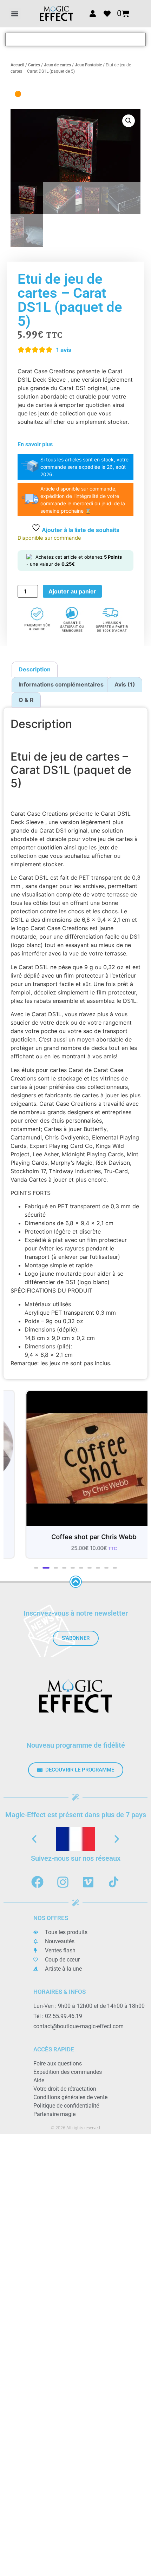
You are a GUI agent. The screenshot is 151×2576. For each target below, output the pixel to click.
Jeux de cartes (57, 65)
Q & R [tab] (26, 700)
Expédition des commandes (68, 2072)
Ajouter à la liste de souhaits (80, 530)
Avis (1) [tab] (125, 684)
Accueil (17, 65)
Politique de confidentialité (66, 2106)
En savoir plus (35, 444)
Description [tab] (35, 669)
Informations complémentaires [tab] (61, 684)
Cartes (34, 65)
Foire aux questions (58, 2064)
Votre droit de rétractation (65, 2089)
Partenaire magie (54, 2114)
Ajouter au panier (72, 591)
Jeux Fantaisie (88, 65)
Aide (39, 2080)
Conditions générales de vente (70, 2097)
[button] (15, 14)
